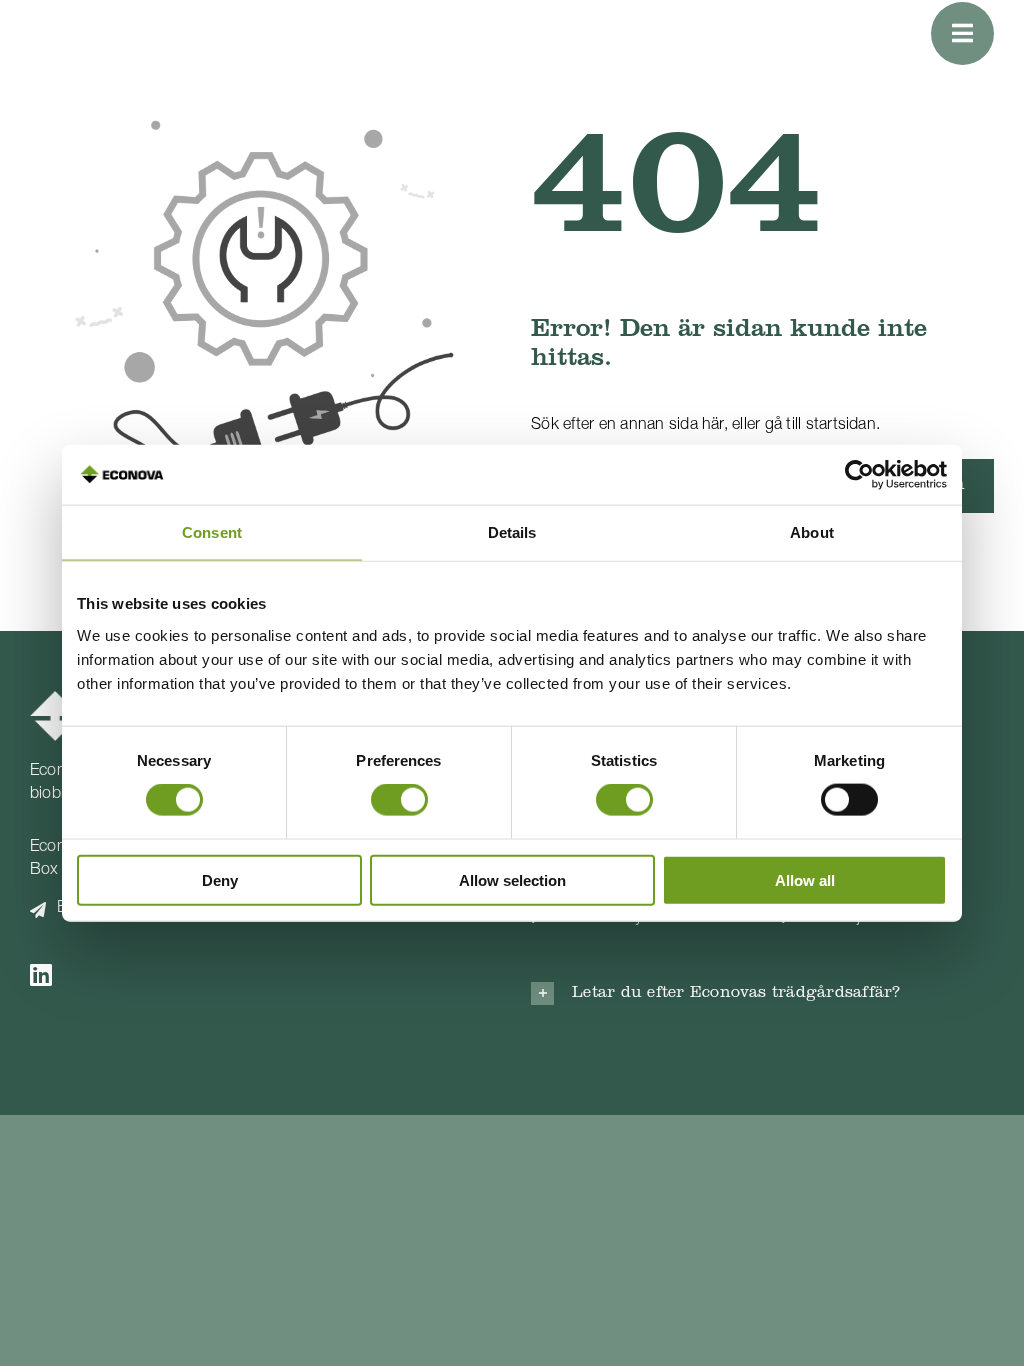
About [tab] (812, 532)
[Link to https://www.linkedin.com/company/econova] (233, 974)
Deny (220, 879)
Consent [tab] (212, 532)
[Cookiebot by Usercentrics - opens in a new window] (859, 475)
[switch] (399, 800)
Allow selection (512, 879)
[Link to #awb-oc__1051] (962, 33)
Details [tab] (512, 532)
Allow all (805, 879)
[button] (762, 993)
